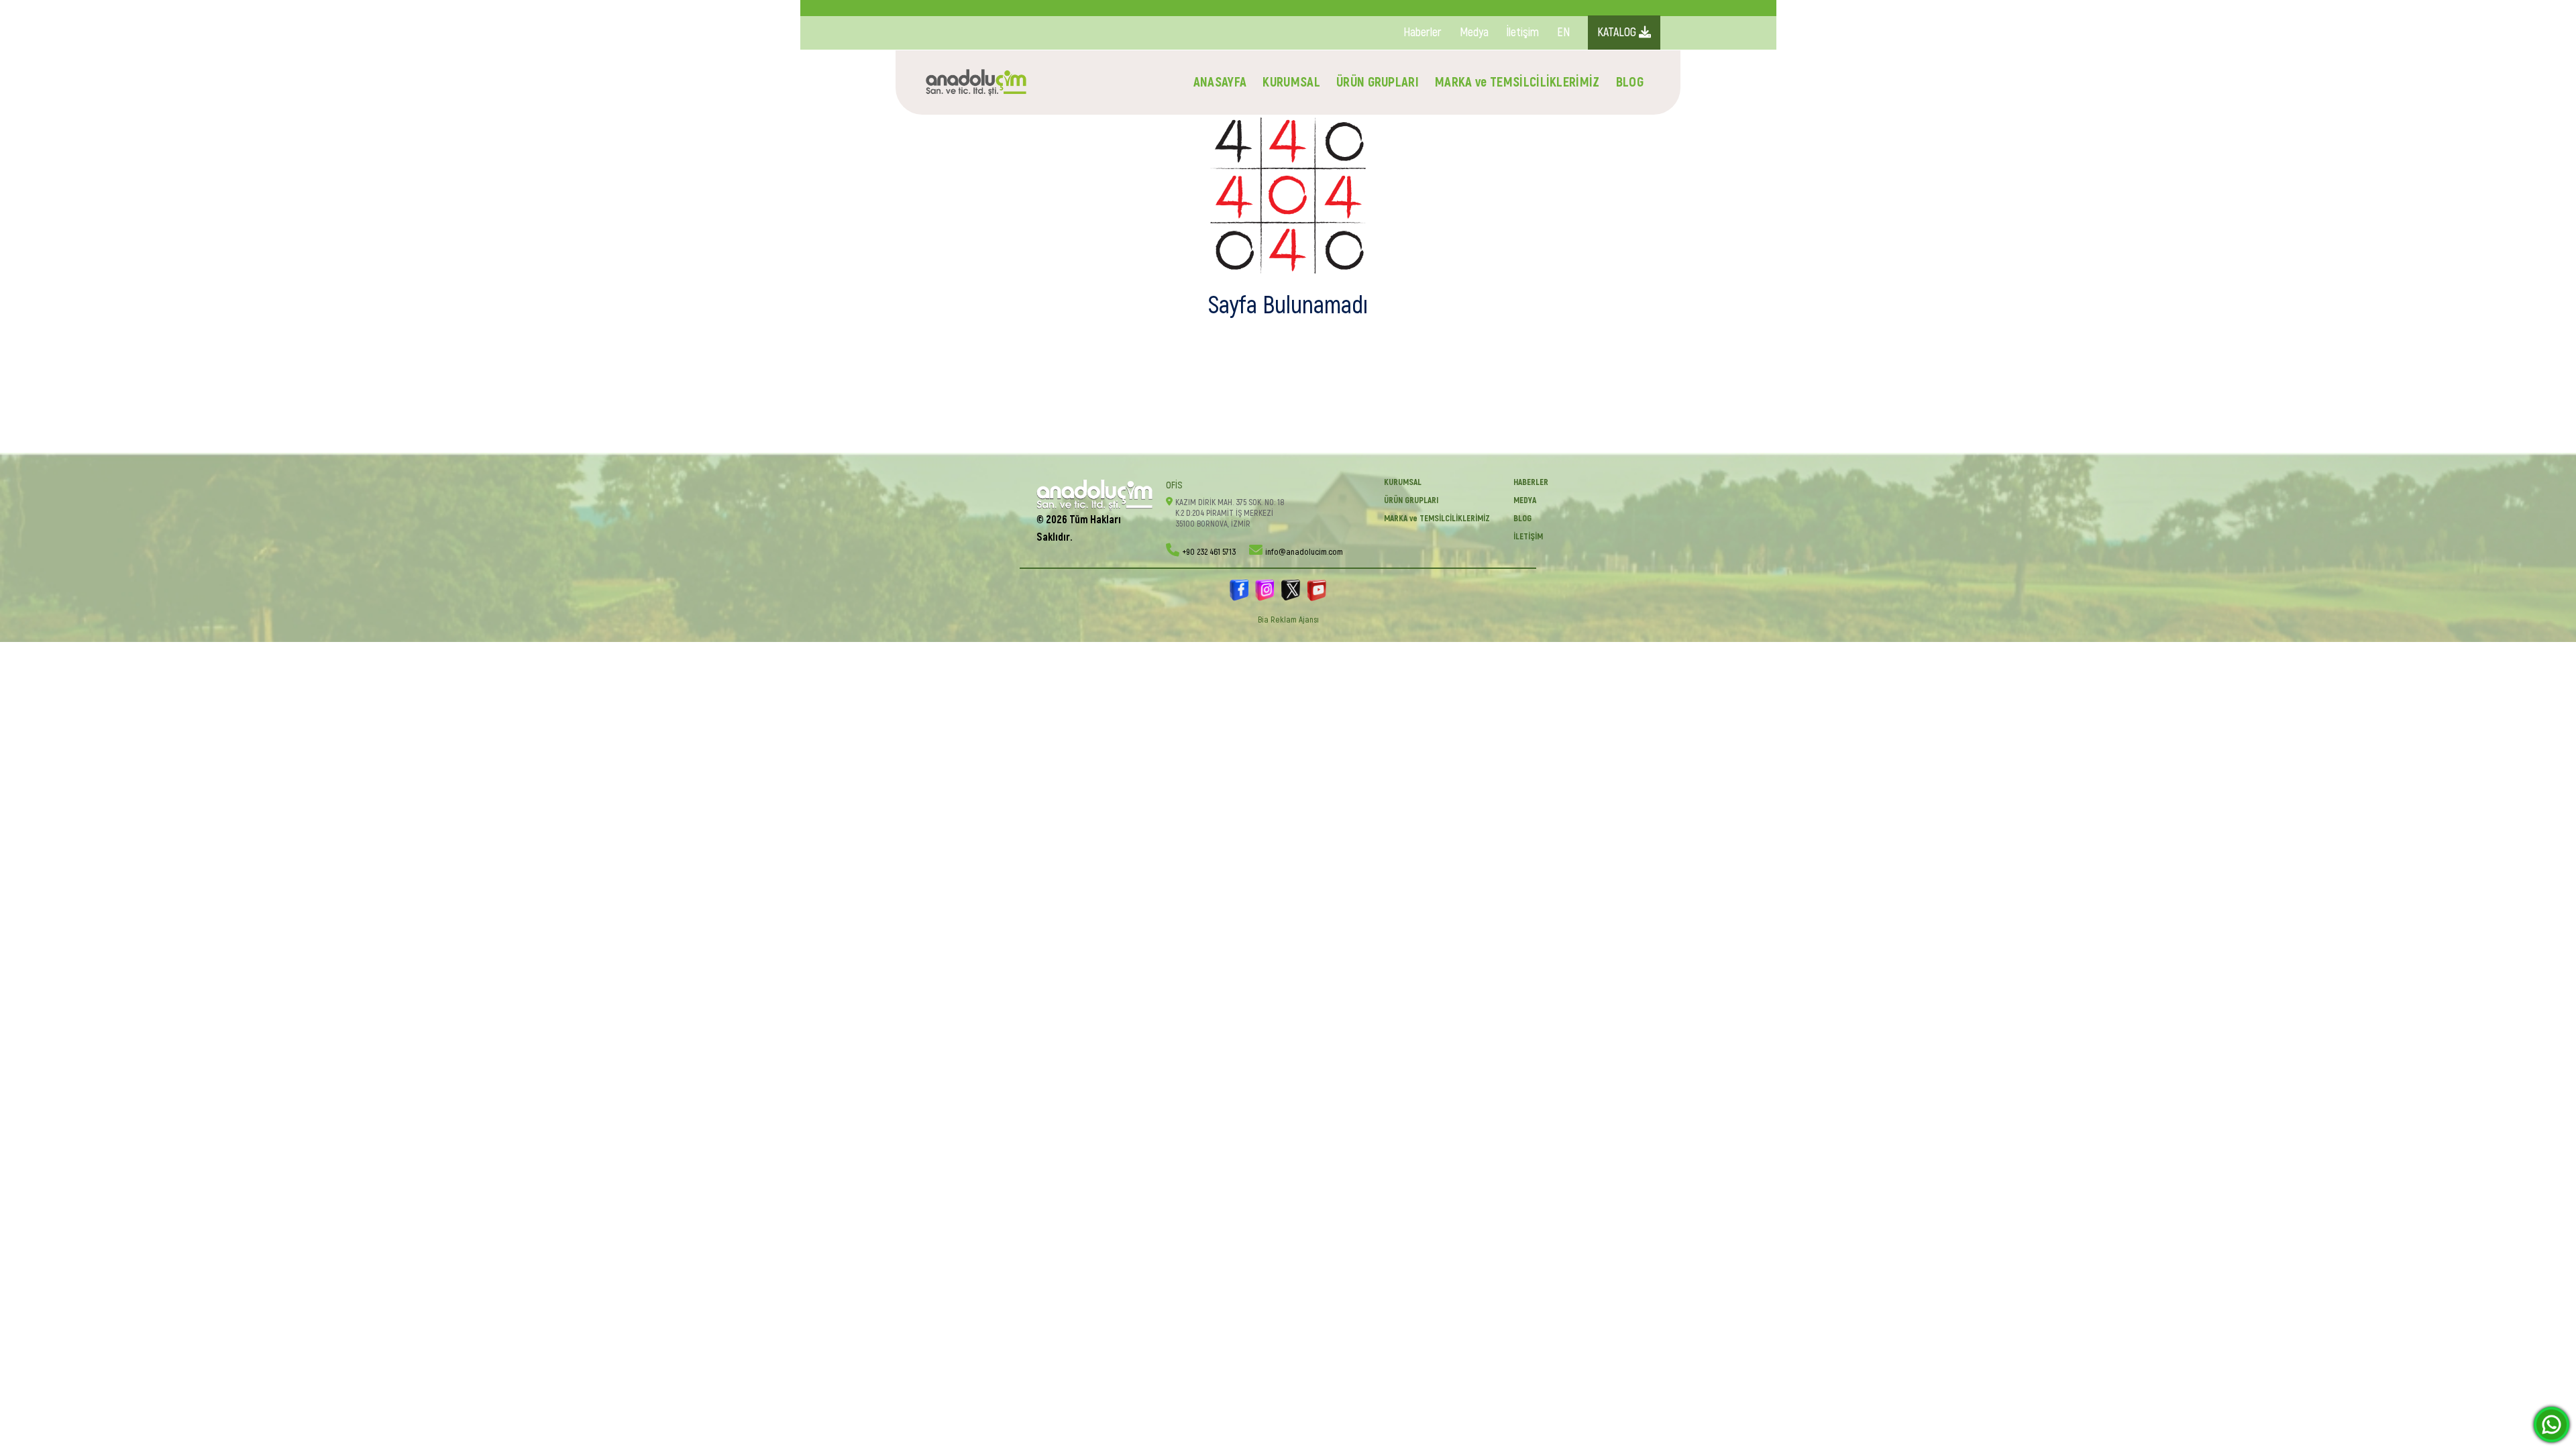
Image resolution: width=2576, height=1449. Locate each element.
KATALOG (1618, 33)
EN (1563, 33)
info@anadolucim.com (1304, 552)
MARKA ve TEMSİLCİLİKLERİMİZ (1517, 82)
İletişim (1523, 33)
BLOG (1630, 82)
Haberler (1423, 33)
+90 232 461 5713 (1209, 552)
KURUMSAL (1291, 82)
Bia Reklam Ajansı (1288, 620)
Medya (1474, 33)
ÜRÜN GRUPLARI (1378, 82)
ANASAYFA (1220, 82)
